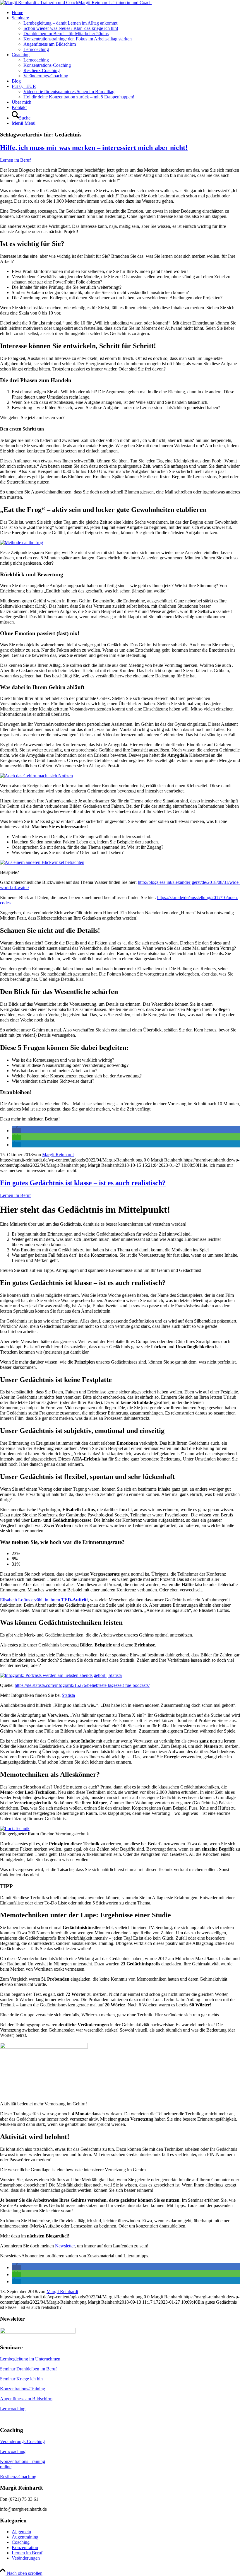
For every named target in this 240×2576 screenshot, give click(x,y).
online (6, 2467)
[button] (16, 1131)
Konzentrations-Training (23, 2389)
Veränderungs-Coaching (22, 2441)
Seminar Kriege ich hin (21, 2379)
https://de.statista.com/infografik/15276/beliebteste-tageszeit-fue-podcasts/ (82, 1685)
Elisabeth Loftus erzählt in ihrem (44, 1600)
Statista (68, 1695)
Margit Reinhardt (58, 1155)
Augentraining (25, 2537)
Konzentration (25, 2547)
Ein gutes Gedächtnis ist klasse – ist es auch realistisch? (83, 1183)
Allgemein (21, 2532)
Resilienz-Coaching (18, 2477)
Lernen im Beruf (15, 160)
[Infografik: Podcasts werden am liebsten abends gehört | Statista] (61, 1675)
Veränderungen (26, 2558)
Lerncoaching (13, 2409)
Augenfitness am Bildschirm (26, 2399)
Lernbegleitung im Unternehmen (30, 2359)
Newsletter (65, 2246)
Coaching (21, 2542)
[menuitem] (126, 13)
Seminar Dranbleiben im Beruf (28, 2369)
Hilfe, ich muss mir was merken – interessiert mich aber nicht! (94, 148)
